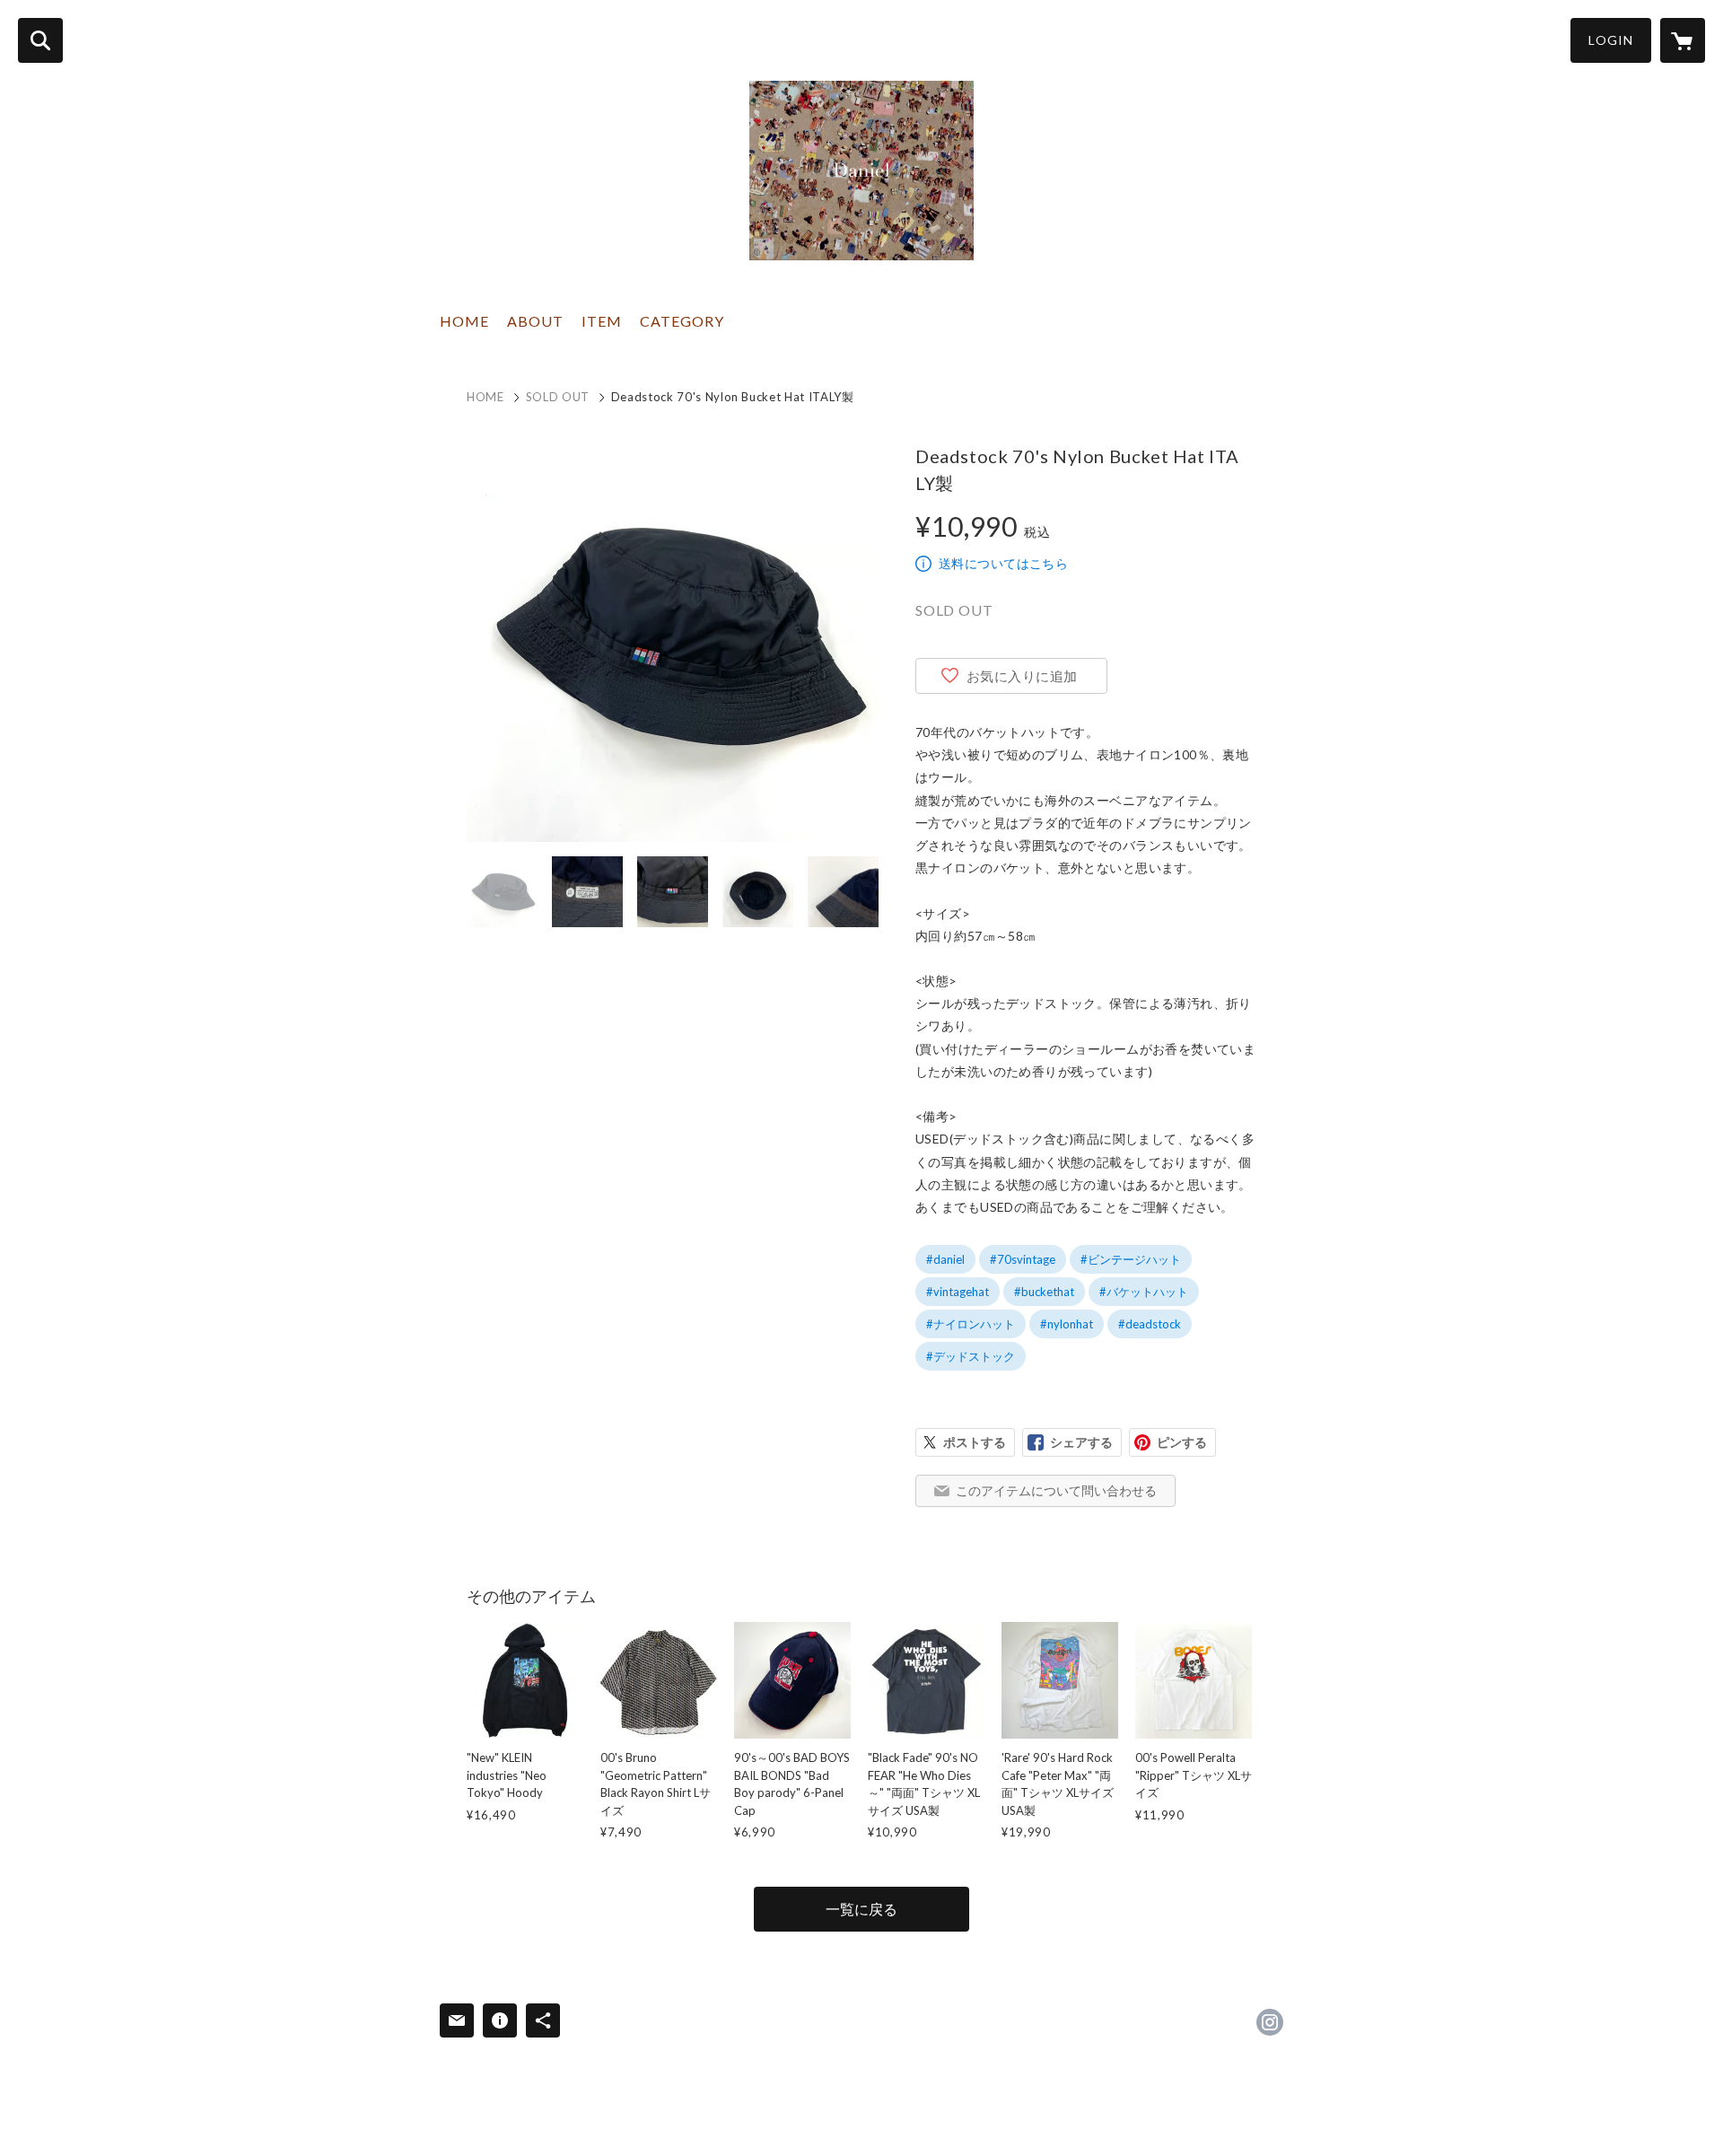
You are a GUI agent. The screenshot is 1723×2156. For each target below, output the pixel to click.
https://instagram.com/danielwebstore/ (1270, 2022)
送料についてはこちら (1003, 563)
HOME (464, 321)
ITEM (602, 321)
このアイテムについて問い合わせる (1056, 1490)
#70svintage (1023, 1259)
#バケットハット (1144, 1292)
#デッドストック (971, 1356)
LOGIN (1611, 40)
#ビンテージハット (1131, 1259)
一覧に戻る (861, 1909)
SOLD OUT (558, 397)
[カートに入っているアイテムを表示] (1683, 40)
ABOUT (535, 321)
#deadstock (1150, 1324)
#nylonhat (1067, 1324)
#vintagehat (958, 1292)
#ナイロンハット (971, 1324)
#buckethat (1044, 1292)
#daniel (945, 1259)
